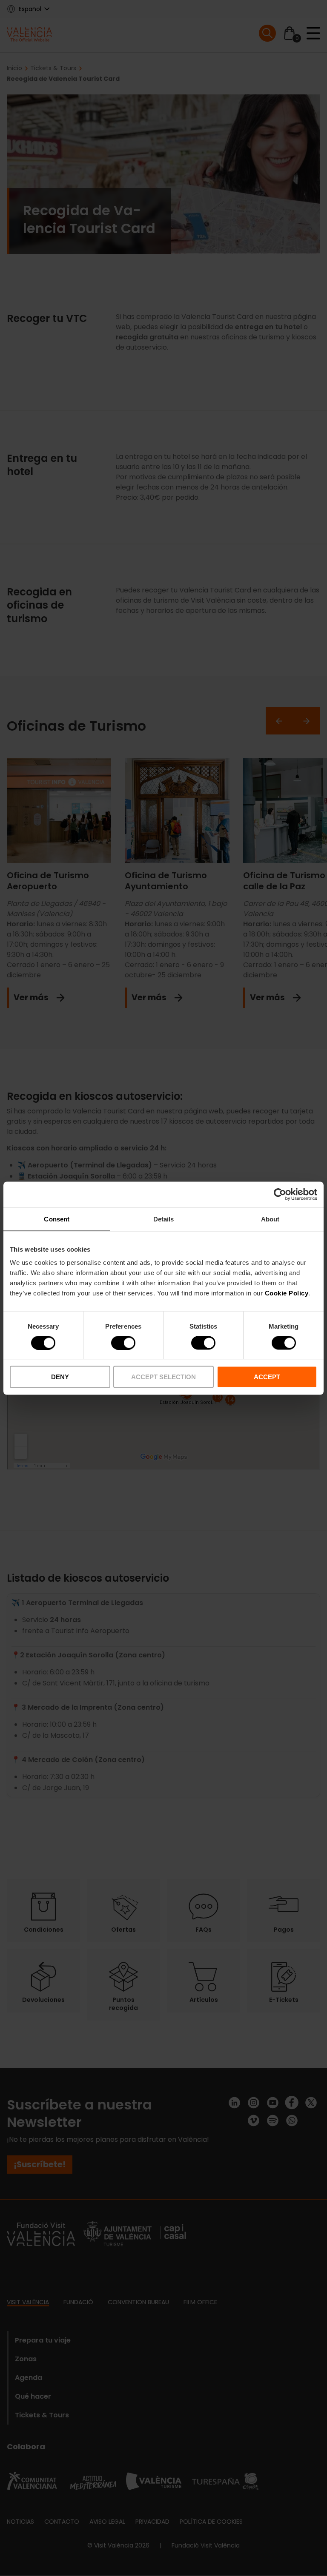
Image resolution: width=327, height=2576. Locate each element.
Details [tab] (164, 1219)
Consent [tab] (57, 1219)
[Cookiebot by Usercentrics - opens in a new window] (280, 1194)
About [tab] (270, 1219)
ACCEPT (267, 1377)
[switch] (123, 1343)
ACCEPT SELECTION (163, 1377)
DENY (60, 1377)
